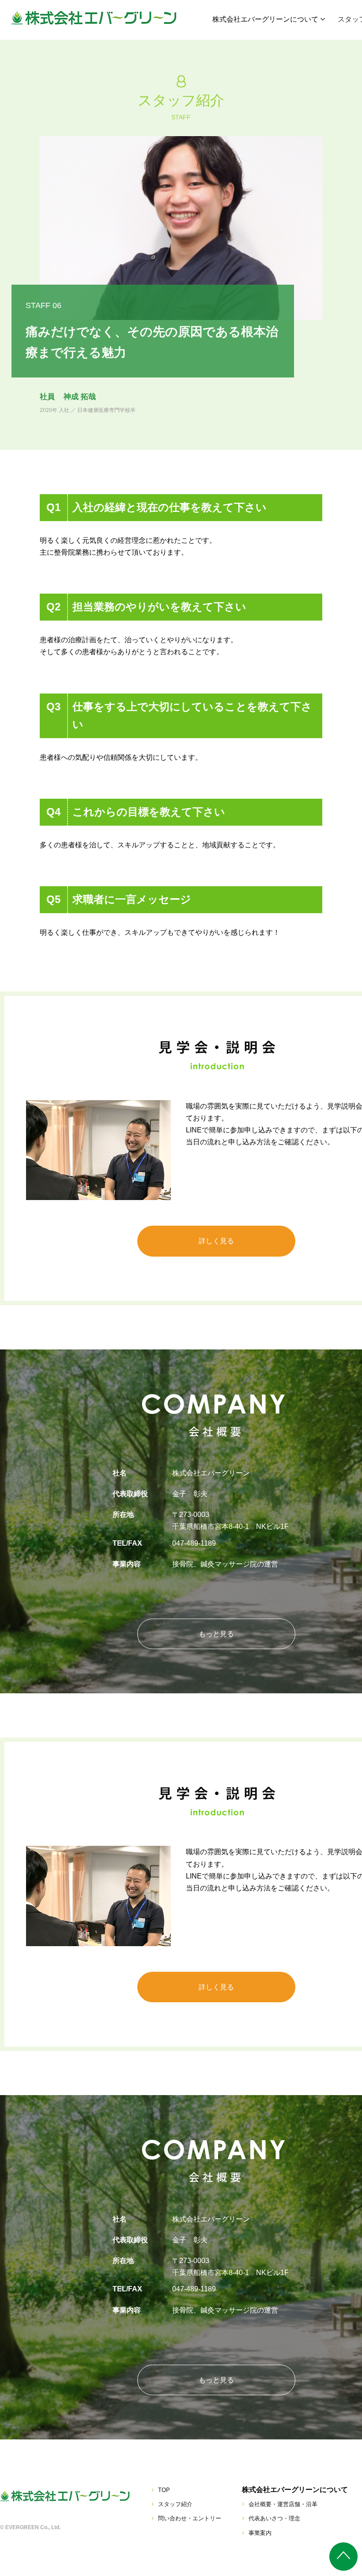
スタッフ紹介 (175, 2504)
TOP (164, 2490)
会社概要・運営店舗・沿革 (283, 2504)
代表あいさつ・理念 (274, 2518)
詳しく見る (216, 1241)
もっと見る (216, 1634)
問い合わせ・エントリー (190, 2518)
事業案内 (260, 2533)
